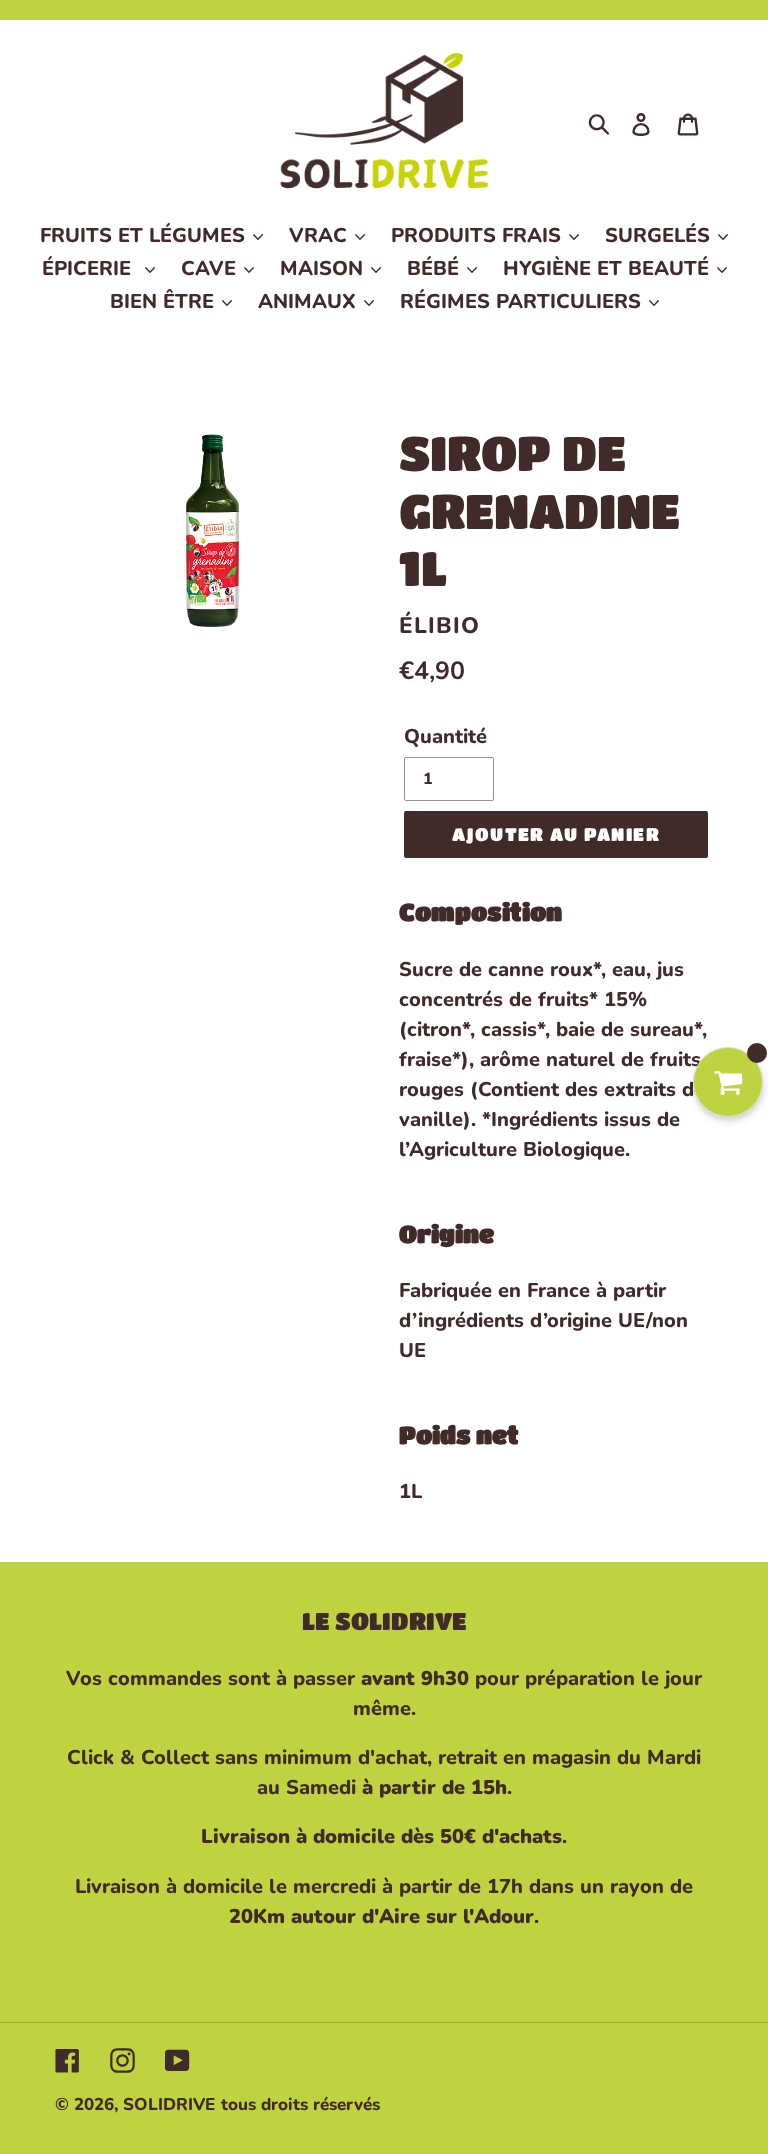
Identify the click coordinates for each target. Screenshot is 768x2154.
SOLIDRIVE (169, 2104)
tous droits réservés (300, 2104)
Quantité (445, 736)
